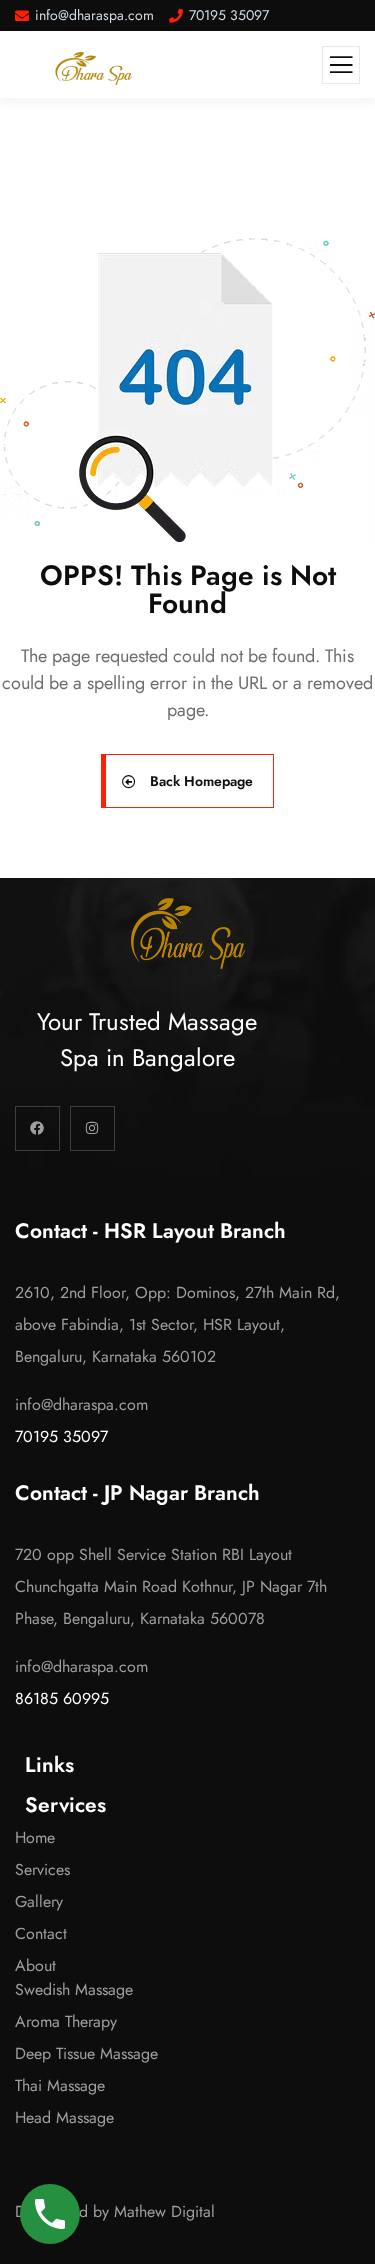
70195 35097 (61, 1436)
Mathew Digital (164, 2211)
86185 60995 (62, 1698)
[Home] (188, 933)
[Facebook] (37, 1128)
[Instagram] (92, 1128)
